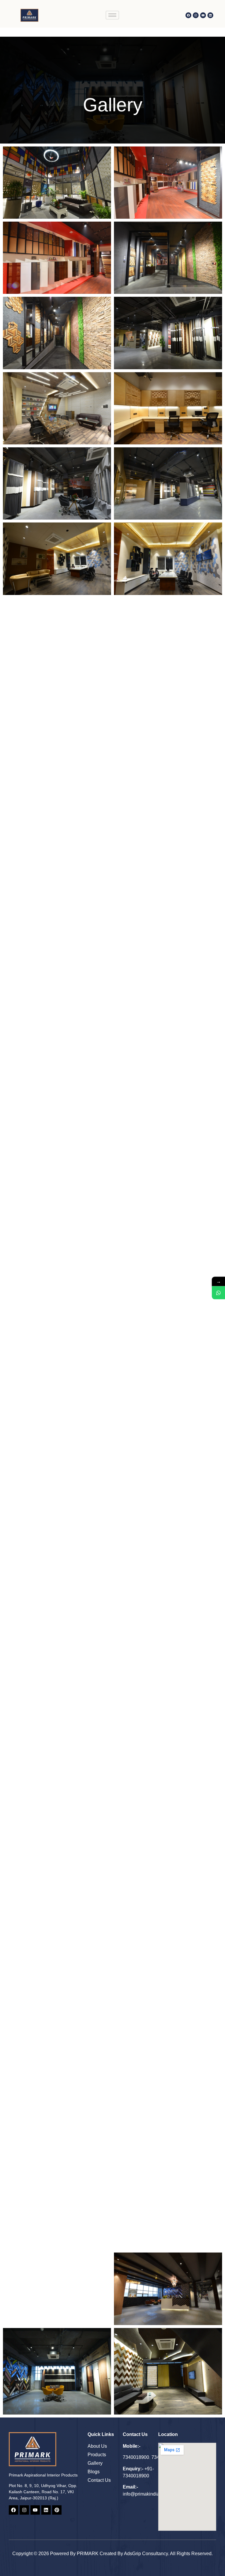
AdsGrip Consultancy (146, 2554)
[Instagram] (196, 15)
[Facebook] (188, 15)
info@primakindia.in (144, 2494)
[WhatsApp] (218, 1293)
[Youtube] (203, 15)
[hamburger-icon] (112, 15)
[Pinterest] (57, 2510)
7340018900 (136, 2457)
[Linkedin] (210, 15)
